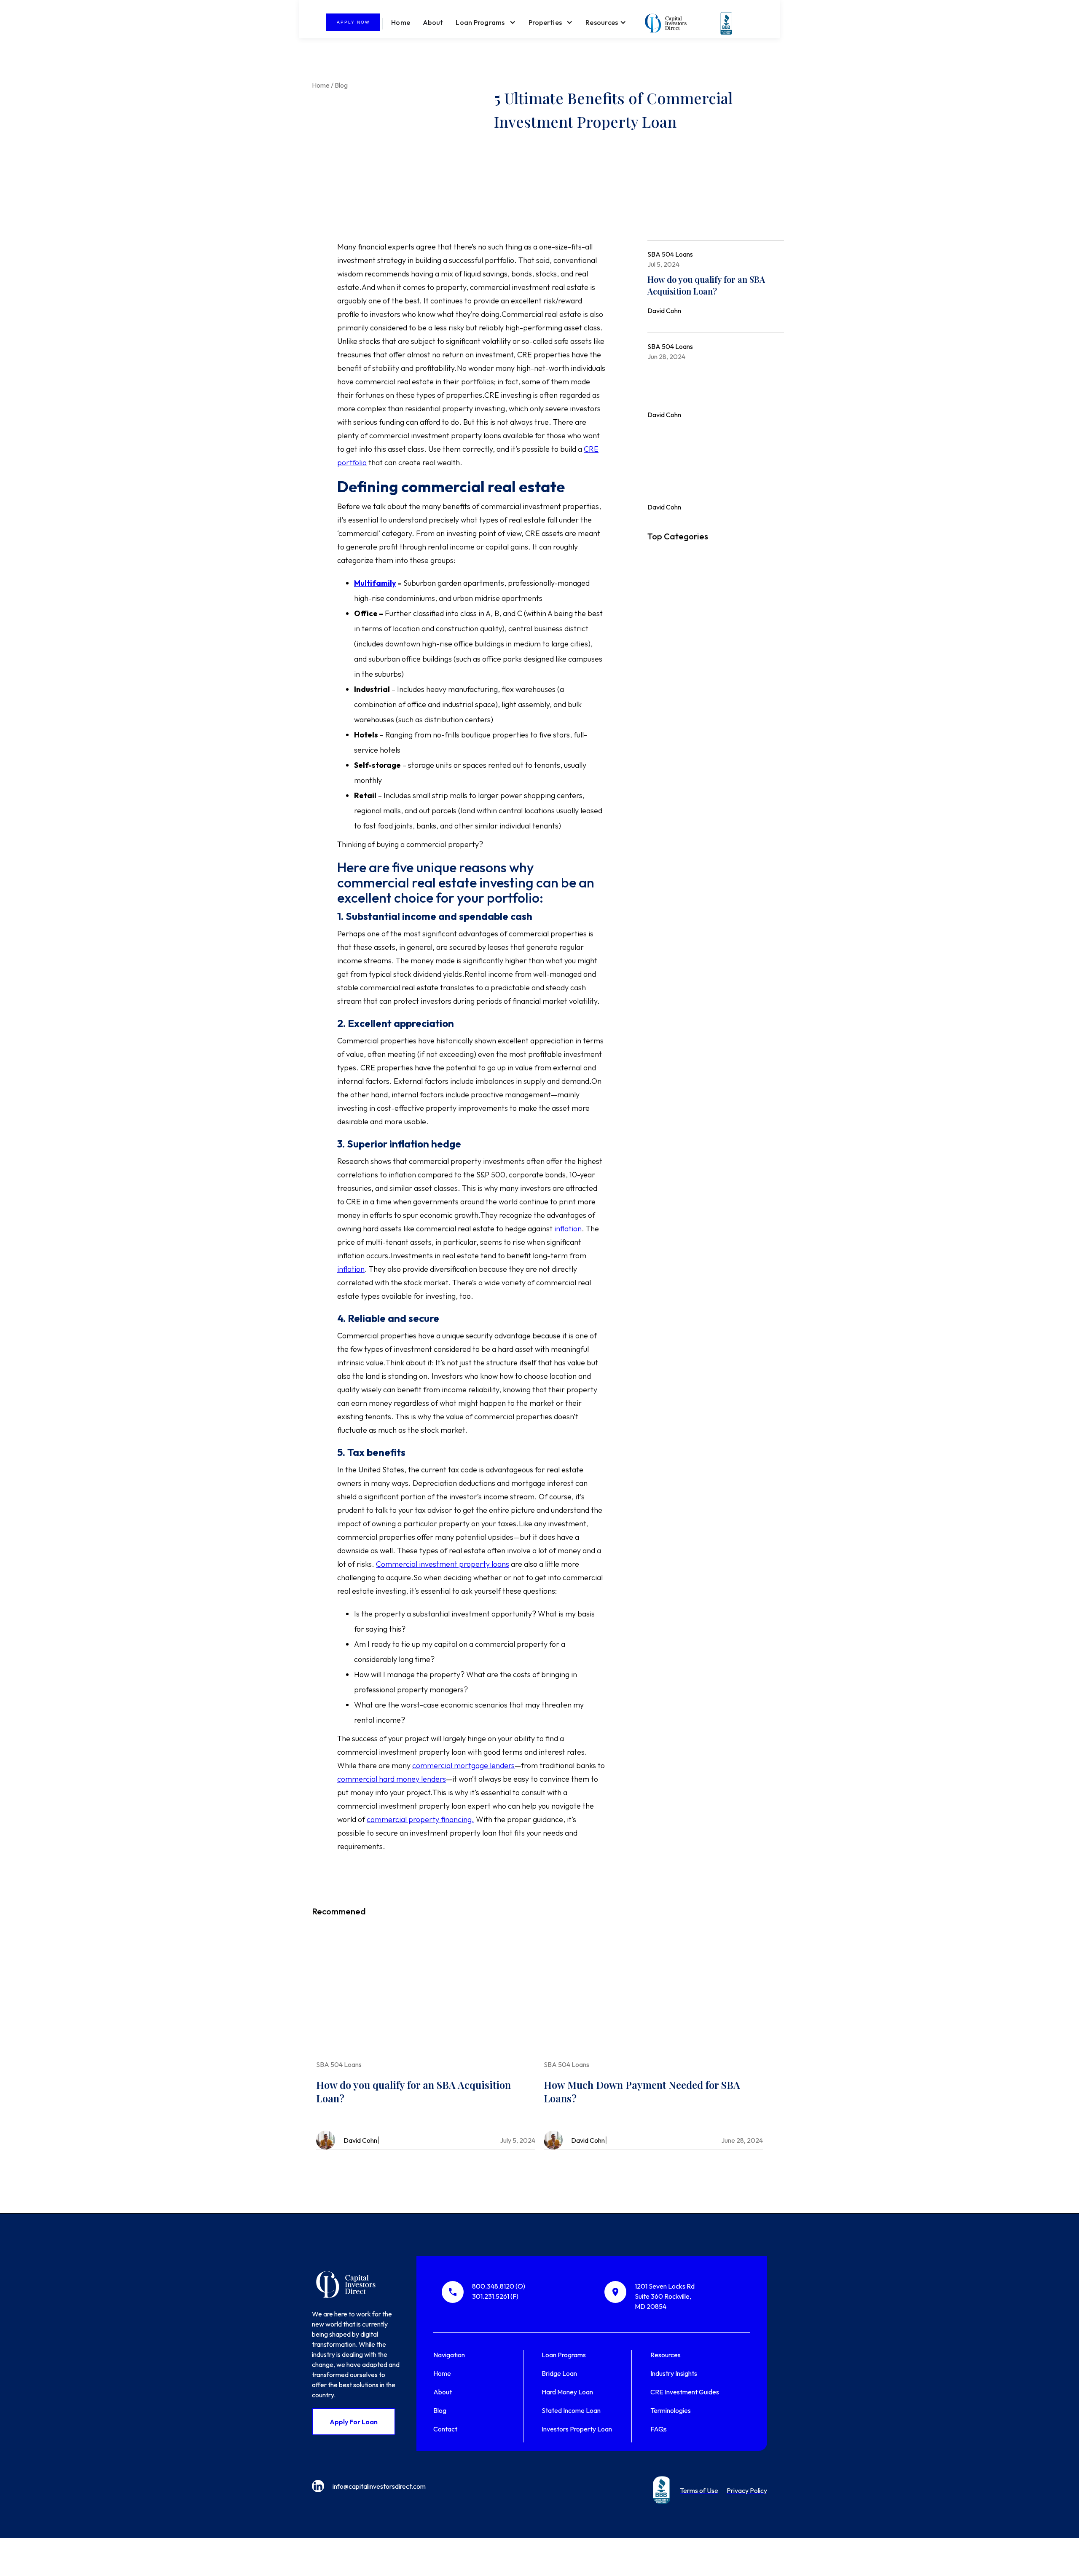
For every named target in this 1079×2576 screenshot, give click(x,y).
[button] (486, 22)
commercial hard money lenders (392, 1779)
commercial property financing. (420, 1819)
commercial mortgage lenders (463, 1765)
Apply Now (353, 22)
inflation (568, 1229)
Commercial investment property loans (443, 1564)
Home (401, 22)
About (433, 22)
